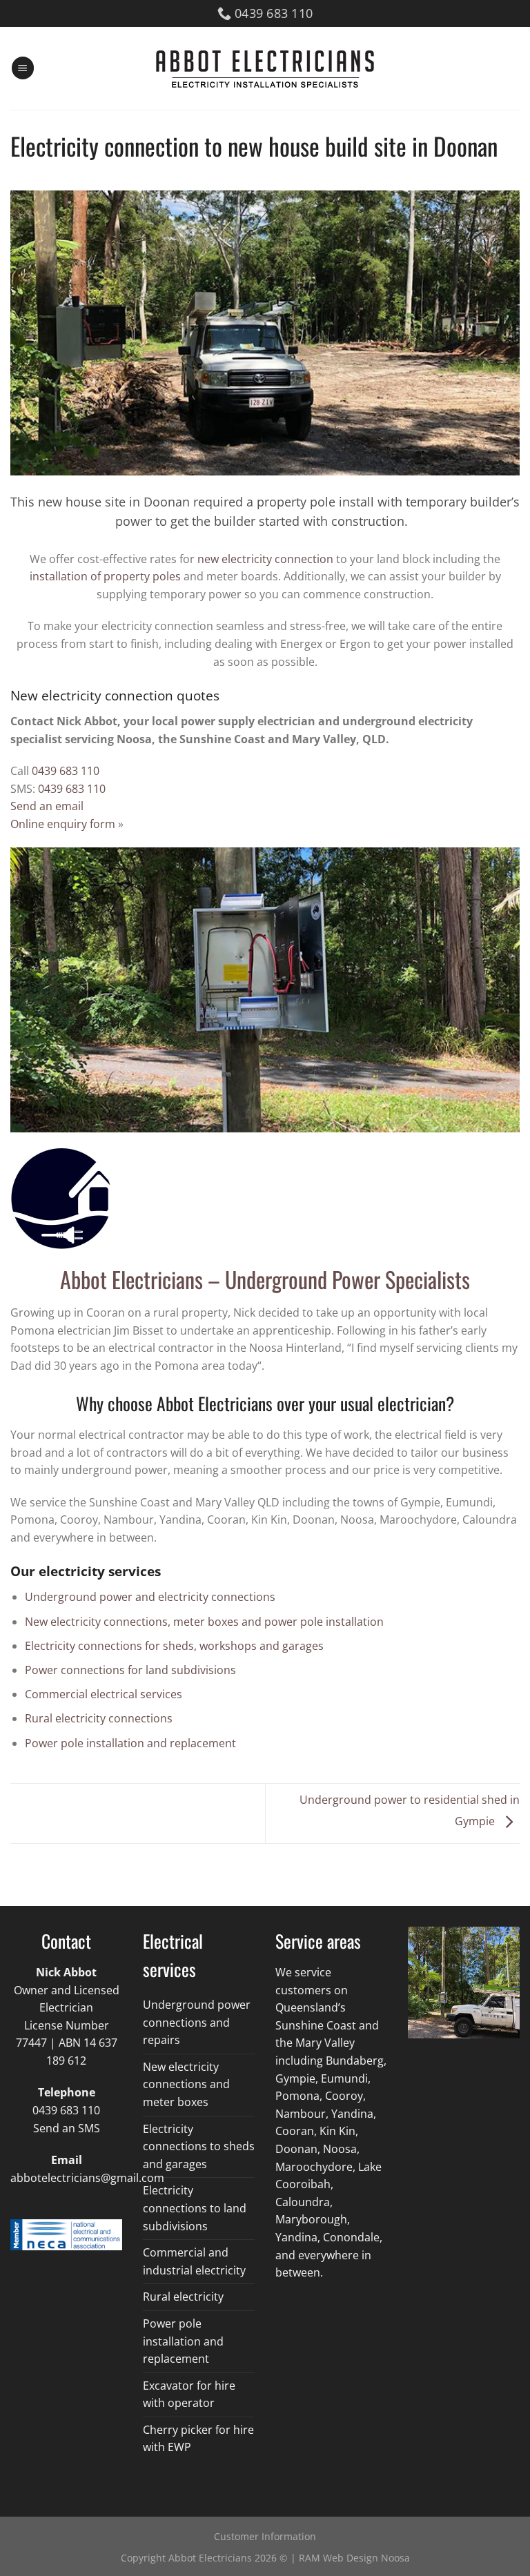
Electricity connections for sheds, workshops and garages (174, 1646)
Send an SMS (67, 2128)
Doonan (296, 2149)
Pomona (297, 2096)
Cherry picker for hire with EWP (198, 2439)
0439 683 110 (66, 771)
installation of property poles (105, 576)
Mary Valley (325, 2043)
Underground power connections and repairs (197, 2022)
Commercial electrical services (104, 1694)
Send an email (47, 806)
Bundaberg (355, 2061)
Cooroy (344, 2096)
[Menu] (23, 68)
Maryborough (311, 2219)
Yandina (296, 2237)
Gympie (295, 2078)
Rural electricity (183, 2297)
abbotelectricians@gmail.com (87, 2178)
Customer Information (265, 2536)
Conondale (351, 2237)
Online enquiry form (63, 824)
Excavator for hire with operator (189, 2395)
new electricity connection (265, 559)
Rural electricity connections (99, 1718)
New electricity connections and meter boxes (186, 2084)
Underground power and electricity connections (150, 1597)
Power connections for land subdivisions (130, 1670)
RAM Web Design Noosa (354, 2558)
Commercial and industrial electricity (194, 2261)
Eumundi (344, 2078)
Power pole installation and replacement (130, 1743)
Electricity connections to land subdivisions (195, 2208)
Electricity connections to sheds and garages (199, 2146)
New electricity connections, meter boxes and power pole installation (204, 1622)
